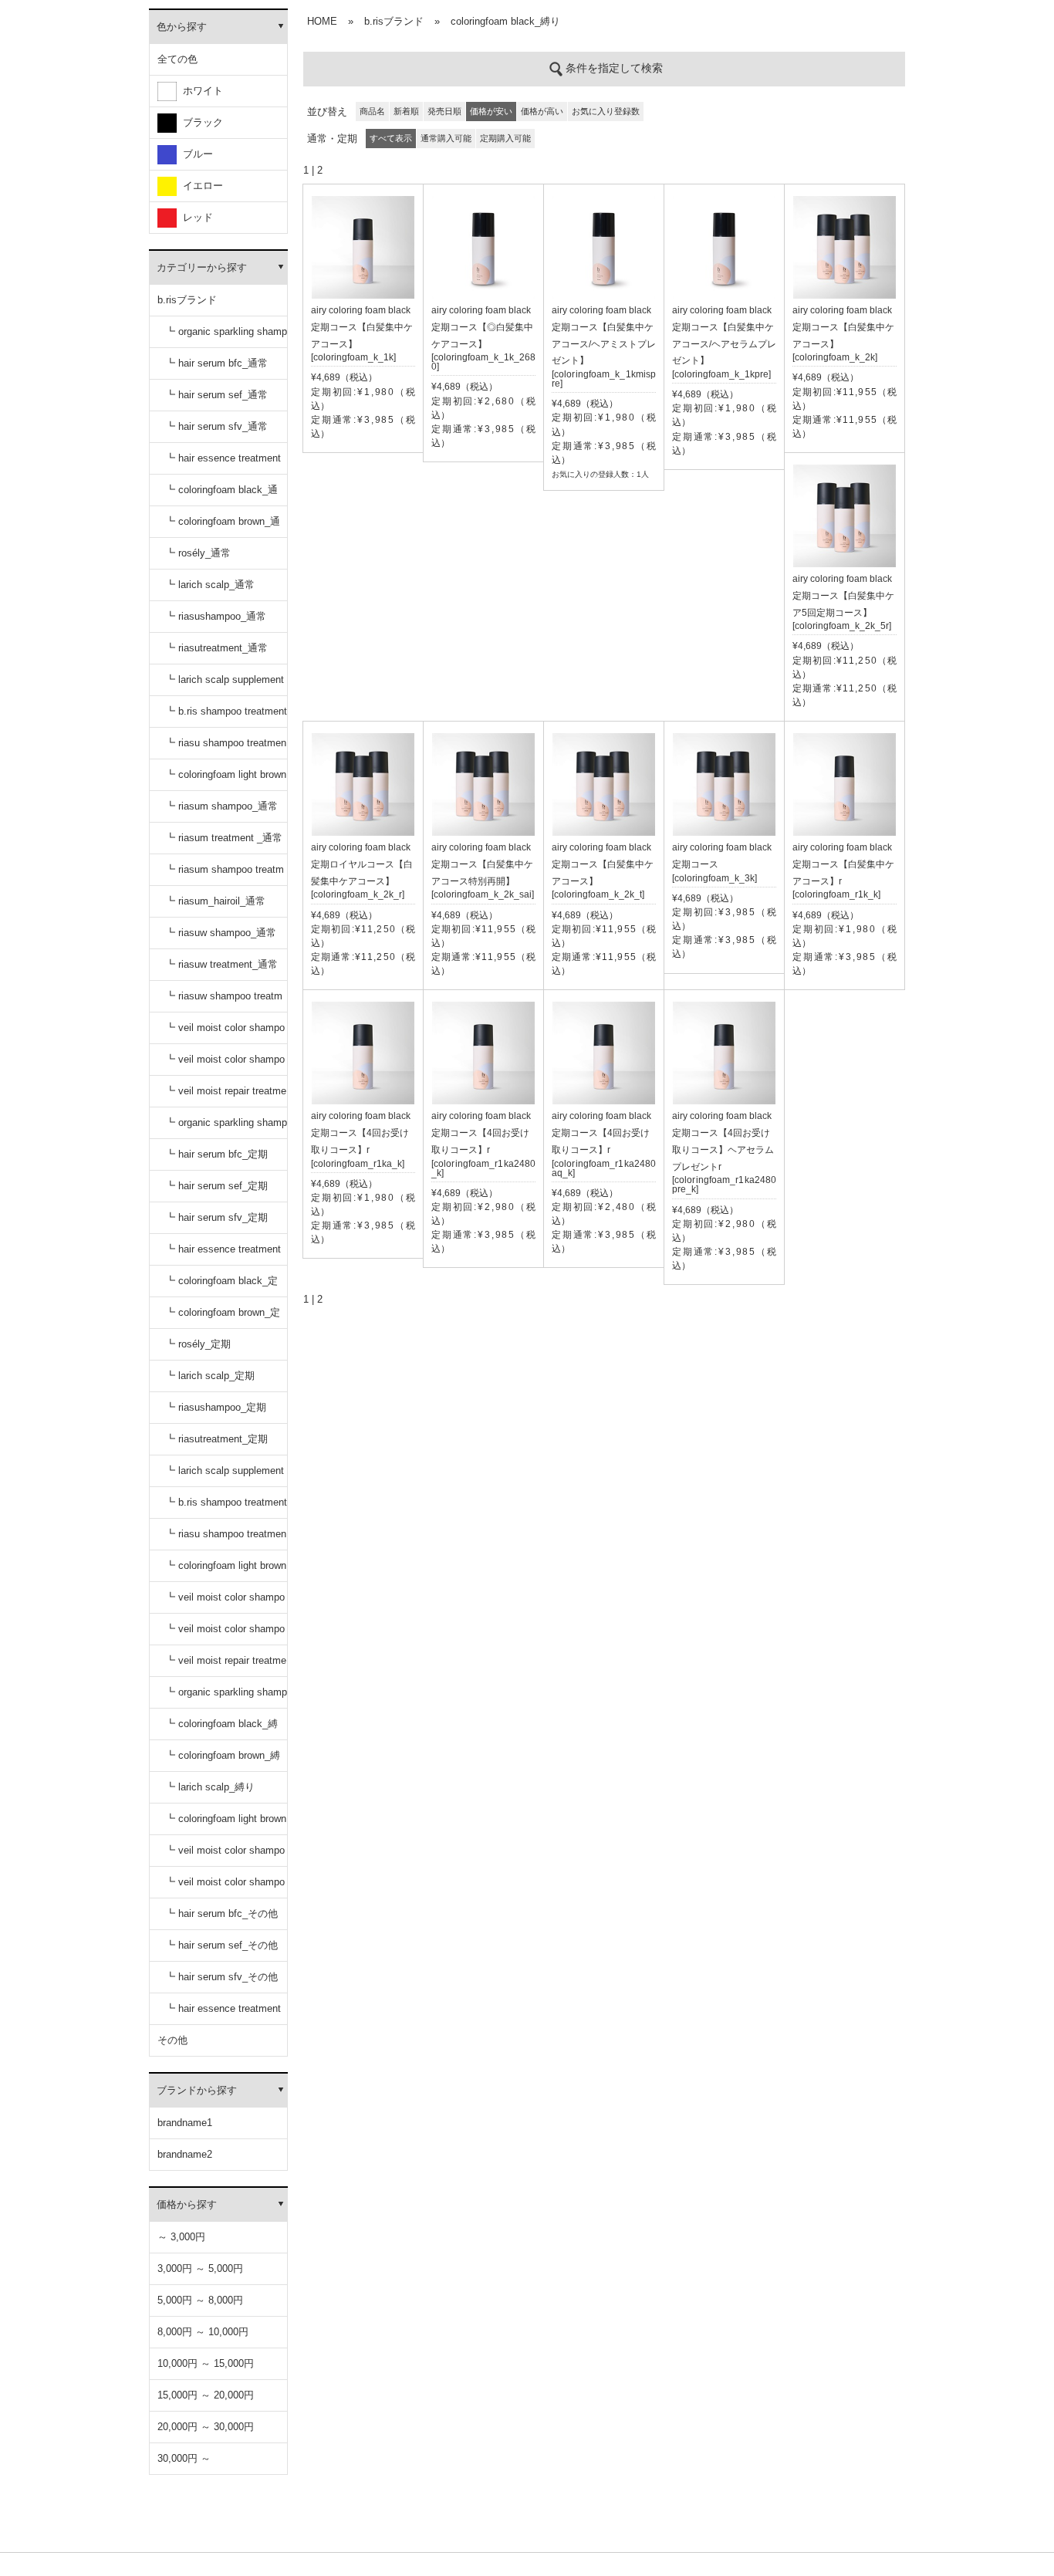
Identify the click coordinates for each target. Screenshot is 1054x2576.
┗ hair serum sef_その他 (221, 1945)
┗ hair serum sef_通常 (216, 395)
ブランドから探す (197, 2090)
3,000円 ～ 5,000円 (200, 2268)
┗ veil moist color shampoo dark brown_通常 (225, 1065)
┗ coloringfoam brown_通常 (223, 527)
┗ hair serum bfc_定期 (216, 1154)
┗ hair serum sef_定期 (216, 1186)
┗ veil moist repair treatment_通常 (226, 1096)
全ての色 (177, 59)
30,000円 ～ (184, 2458)
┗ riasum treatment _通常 (224, 838)
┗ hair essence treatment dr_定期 (223, 1254)
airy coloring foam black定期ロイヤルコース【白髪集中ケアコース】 (362, 864)
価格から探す (187, 2204)
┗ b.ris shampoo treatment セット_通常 (226, 717)
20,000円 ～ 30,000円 (206, 2427)
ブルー (195, 154)
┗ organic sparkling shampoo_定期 (226, 1128)
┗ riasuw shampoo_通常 (221, 933)
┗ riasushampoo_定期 (216, 1407)
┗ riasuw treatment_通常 (221, 964)
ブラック (200, 122)
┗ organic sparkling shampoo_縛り (226, 1697)
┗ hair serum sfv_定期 (216, 1217)
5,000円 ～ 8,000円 (200, 2300)
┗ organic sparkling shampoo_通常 (226, 337)
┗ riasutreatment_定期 (216, 1439)
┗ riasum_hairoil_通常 (215, 901)
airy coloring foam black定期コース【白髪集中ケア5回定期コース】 (843, 596)
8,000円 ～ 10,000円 (203, 2332)
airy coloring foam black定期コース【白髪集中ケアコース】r (843, 864)
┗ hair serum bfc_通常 (216, 363)
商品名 (372, 111)
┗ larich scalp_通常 (210, 585)
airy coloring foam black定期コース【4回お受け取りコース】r (361, 1133)
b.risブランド (187, 300)
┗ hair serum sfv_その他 (221, 1977)
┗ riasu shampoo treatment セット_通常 (226, 748)
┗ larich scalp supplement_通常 (225, 685)
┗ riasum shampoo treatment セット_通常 (225, 875)
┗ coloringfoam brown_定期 (223, 1318)
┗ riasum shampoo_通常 (221, 806)
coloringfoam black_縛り (505, 21)
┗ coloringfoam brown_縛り (223, 1761)
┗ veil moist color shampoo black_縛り (225, 1856)
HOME (322, 21)
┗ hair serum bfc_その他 (221, 1913)
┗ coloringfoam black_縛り (221, 1729)
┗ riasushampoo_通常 (216, 616)
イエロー (200, 186)
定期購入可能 (505, 138)
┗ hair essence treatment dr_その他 (223, 2014)
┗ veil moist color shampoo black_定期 (225, 1602)
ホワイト (200, 91)
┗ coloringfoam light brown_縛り (226, 1824)
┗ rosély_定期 (198, 1344)
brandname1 (185, 2123)
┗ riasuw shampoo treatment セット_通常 (224, 1001)
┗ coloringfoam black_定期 (221, 1286)
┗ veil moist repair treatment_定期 (226, 1666)
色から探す (182, 27)
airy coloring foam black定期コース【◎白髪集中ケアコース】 (482, 327)
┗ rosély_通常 (198, 553)
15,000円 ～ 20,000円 (206, 2395)
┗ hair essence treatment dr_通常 (223, 463)
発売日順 (444, 111)
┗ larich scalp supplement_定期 (225, 1476)
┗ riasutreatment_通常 (216, 648)
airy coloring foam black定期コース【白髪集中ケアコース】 (362, 327)
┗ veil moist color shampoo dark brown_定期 (225, 1634)
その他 (172, 2040)
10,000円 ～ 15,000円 (206, 2363)
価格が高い (542, 111)
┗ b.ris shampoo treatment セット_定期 (226, 1508)
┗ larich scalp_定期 (210, 1376)
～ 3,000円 (181, 2237)
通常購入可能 (446, 138)
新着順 (406, 111)
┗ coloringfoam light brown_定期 (226, 1571)
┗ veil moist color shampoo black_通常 (225, 1033)
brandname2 (185, 2154)
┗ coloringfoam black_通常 (221, 495)
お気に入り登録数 (606, 111)
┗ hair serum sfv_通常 (216, 426)
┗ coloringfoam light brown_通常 (226, 780)
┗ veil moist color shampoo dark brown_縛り (225, 1887)
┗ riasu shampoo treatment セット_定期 (226, 1539)
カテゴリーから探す (202, 267)
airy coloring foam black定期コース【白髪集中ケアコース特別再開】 (482, 864)
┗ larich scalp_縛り (210, 1787)
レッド (195, 217)
